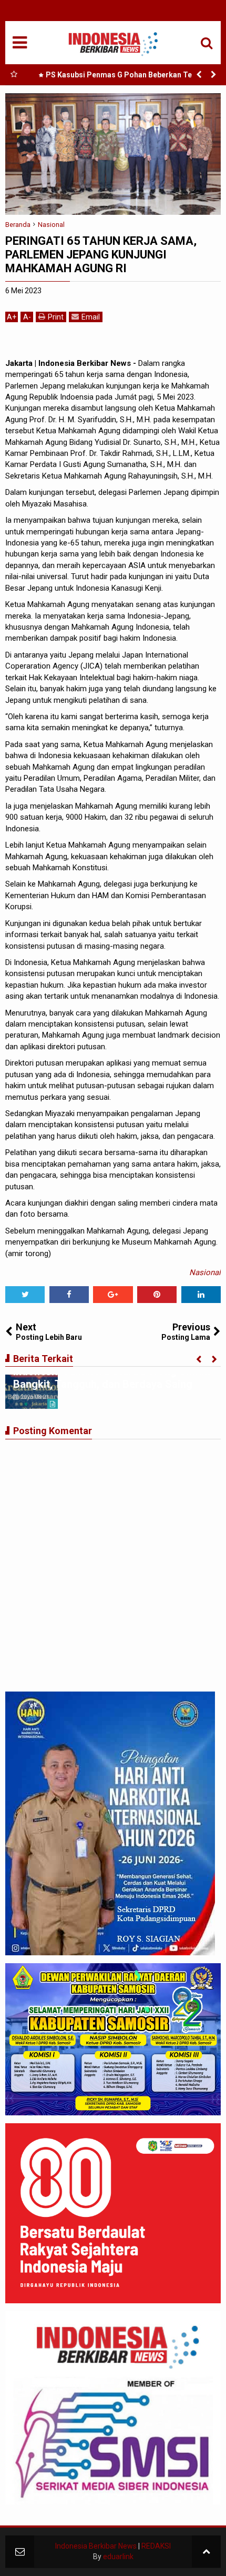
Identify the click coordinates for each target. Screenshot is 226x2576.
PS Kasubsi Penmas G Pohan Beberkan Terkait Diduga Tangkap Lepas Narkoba (127, 77)
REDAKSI (156, 2546)
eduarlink (118, 2557)
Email (91, 317)
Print (56, 317)
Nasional (205, 1272)
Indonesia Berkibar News (96, 2546)
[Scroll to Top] (206, 2552)
